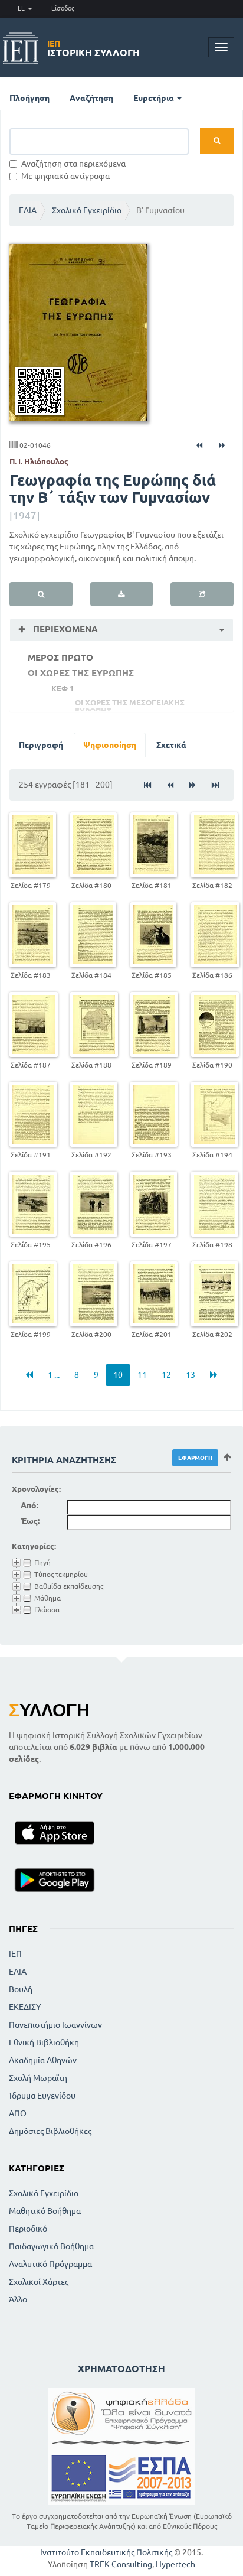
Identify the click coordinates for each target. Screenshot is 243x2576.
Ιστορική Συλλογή (93, 48)
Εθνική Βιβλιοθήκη (44, 2042)
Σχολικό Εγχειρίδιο (87, 210)
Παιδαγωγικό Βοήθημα (51, 2246)
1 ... (54, 1375)
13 (191, 1375)
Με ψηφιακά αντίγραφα (65, 176)
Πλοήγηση (29, 98)
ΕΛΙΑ (28, 210)
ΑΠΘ (18, 2113)
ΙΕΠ (15, 1954)
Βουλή (21, 1989)
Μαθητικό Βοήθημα (45, 2211)
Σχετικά (171, 745)
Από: (29, 1505)
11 (142, 1375)
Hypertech (175, 2564)
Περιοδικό (28, 2229)
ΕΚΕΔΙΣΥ (25, 2007)
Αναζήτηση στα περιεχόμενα (73, 164)
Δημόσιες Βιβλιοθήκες (50, 2131)
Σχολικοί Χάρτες (39, 2282)
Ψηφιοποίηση (110, 745)
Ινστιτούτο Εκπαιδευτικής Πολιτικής (106, 2552)
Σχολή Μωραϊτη (38, 2078)
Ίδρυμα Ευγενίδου (42, 2096)
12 (166, 1375)
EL (22, 8)
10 (118, 1375)
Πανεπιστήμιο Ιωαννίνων (55, 2025)
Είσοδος (63, 8)
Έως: (30, 1521)
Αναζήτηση (91, 98)
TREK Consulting (121, 2564)
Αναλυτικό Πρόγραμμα (50, 2264)
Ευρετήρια (155, 98)
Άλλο (18, 2299)
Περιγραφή (41, 745)
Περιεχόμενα (64, 629)
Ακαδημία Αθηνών (43, 2060)
